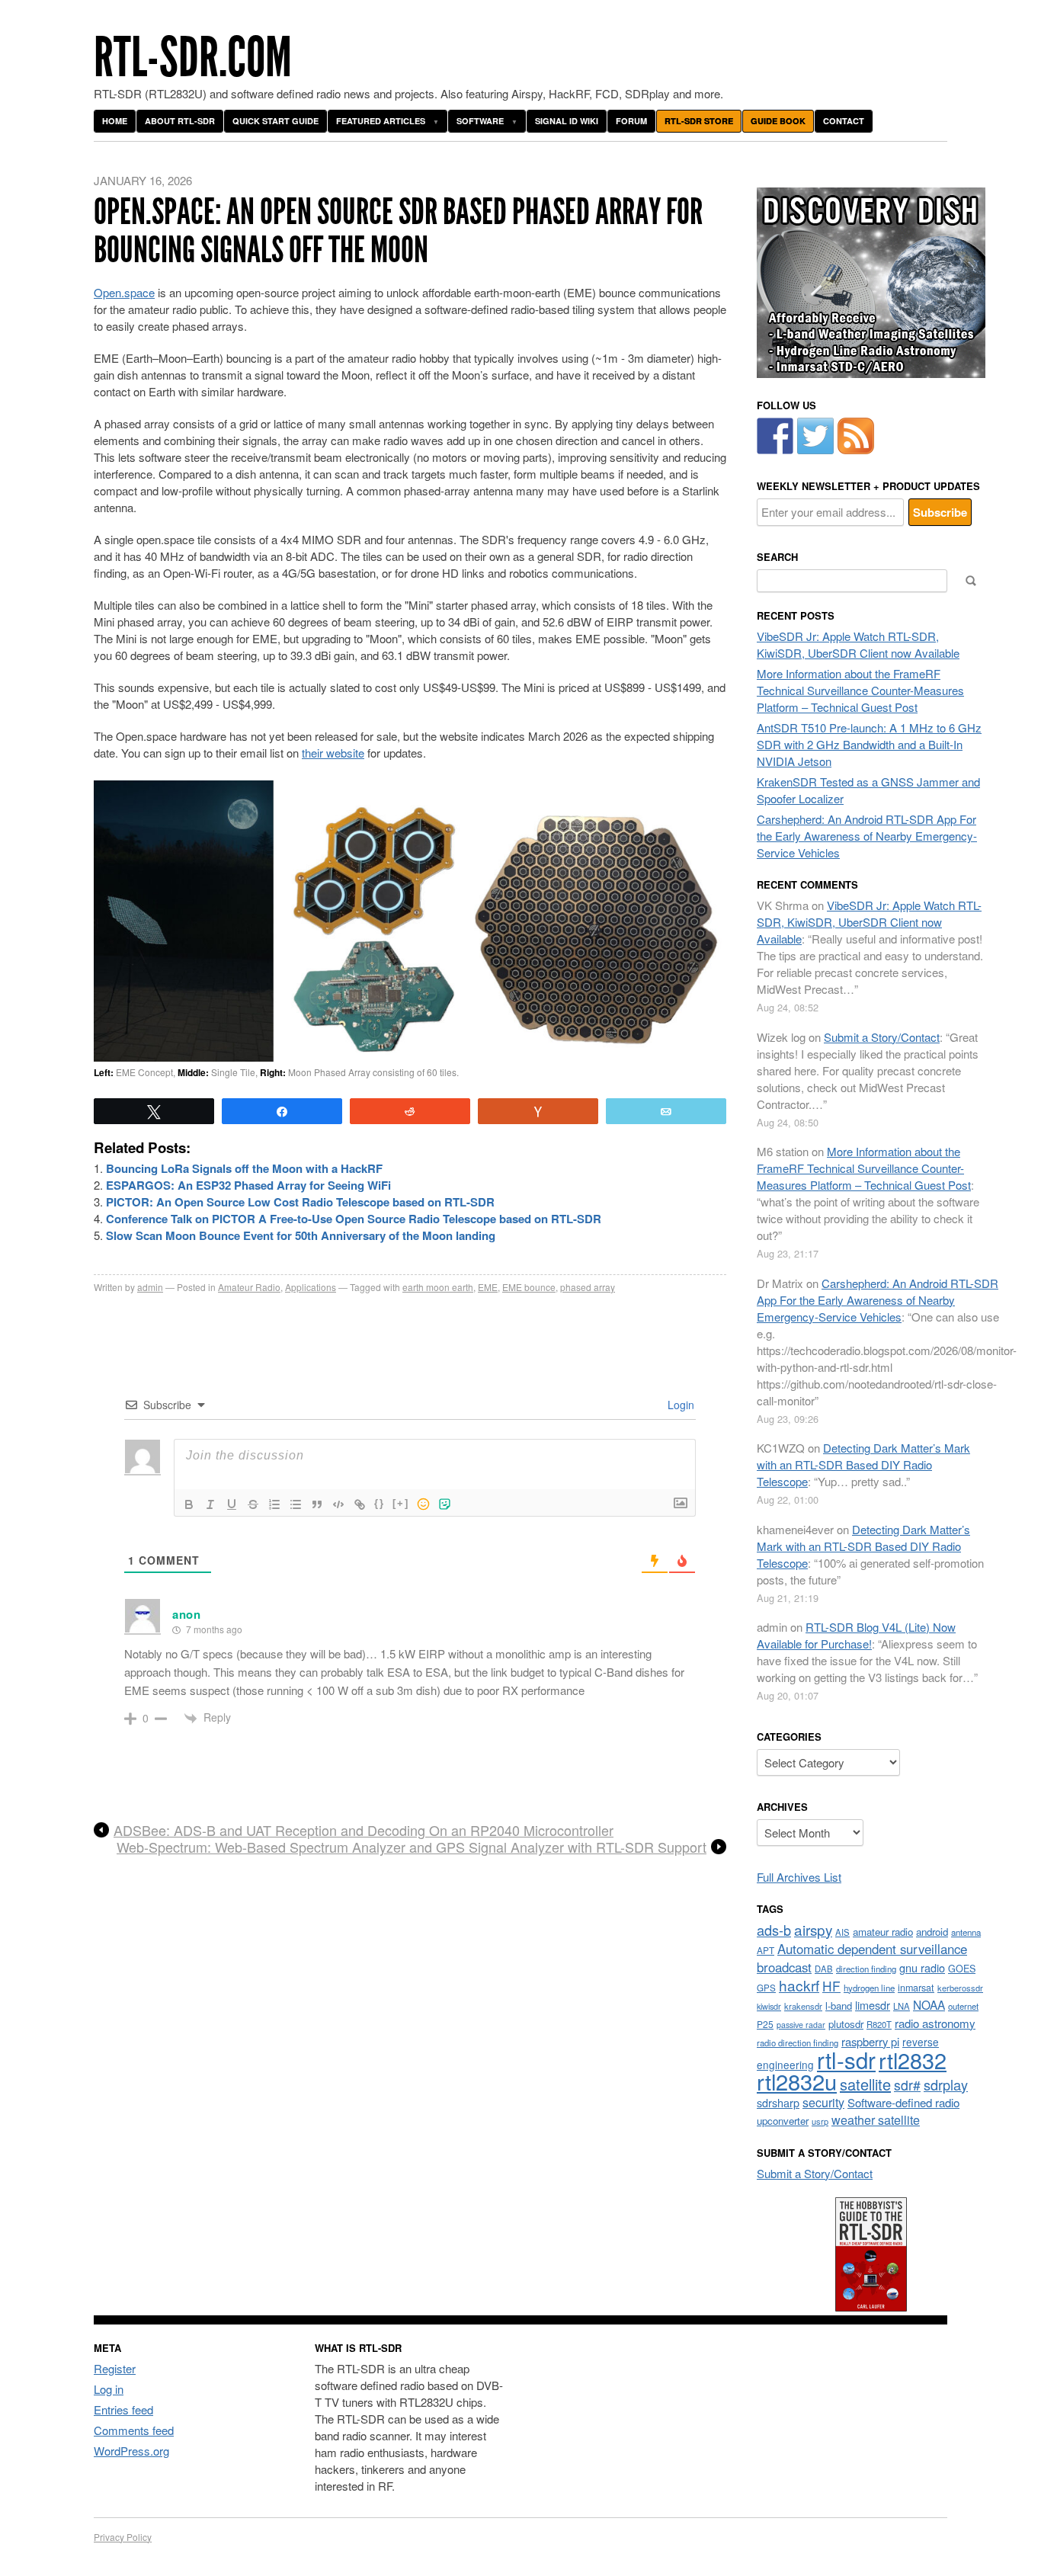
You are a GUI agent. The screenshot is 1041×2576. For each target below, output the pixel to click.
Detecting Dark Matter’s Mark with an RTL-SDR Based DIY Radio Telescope (863, 1464)
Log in (109, 2389)
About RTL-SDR (180, 121)
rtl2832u (797, 2081)
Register (115, 2368)
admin (150, 1287)
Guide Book (778, 121)
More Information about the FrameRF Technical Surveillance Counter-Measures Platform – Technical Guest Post (860, 690)
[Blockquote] (317, 1504)
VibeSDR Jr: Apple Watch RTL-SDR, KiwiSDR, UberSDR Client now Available (858, 644)
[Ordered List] (274, 1504)
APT (766, 1950)
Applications (311, 1287)
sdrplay (946, 2084)
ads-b (774, 1930)
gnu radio (922, 1967)
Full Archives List (799, 1877)
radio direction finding (798, 2043)
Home (115, 121)
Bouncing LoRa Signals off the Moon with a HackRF (244, 1168)
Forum (631, 121)
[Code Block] (338, 1504)
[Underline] (232, 1504)
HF (831, 1986)
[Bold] (189, 1504)
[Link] (360, 1504)
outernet (963, 2006)
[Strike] (253, 1504)
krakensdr (803, 2006)
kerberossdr (960, 1988)
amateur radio (883, 1932)
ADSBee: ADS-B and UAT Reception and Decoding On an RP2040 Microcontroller (364, 1831)
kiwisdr (769, 2006)
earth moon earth (438, 1287)
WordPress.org (131, 2451)
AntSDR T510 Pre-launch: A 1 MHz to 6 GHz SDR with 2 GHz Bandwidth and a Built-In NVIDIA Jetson (869, 744)
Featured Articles (381, 121)
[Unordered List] (296, 1504)
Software (480, 121)
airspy (813, 1929)
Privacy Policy (123, 2537)
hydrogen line (869, 1988)
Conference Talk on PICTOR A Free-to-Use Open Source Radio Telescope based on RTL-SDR (354, 1219)
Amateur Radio (249, 1287)
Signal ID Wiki (567, 121)
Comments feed (134, 2430)
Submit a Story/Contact (882, 1037)
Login (679, 1405)
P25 (765, 2024)
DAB (824, 1969)
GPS (766, 1988)
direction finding (866, 1969)
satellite (865, 2084)
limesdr (873, 2005)
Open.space (124, 292)
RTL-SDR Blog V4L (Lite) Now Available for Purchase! (856, 1635)
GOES (962, 1969)
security (823, 2102)
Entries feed (123, 2409)
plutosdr (846, 2024)
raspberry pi (870, 2041)
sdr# (907, 2085)
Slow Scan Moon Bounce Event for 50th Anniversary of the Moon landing (301, 1235)
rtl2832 (913, 2060)
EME (488, 1287)
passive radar (801, 2025)
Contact (844, 121)
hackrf (799, 1985)
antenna (966, 1932)
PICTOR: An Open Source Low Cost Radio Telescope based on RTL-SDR (300, 1202)
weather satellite (876, 2119)
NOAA (929, 2004)
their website (333, 753)
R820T (879, 2024)
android (932, 1932)
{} (380, 1503)
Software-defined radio (903, 2102)
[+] (401, 1503)
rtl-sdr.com (193, 58)
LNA (902, 2006)
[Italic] (210, 1504)
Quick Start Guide (275, 121)
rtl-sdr (846, 2059)
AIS (842, 1932)
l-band (839, 2006)
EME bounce (529, 1287)
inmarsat (916, 1988)
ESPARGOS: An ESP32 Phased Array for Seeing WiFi (248, 1185)
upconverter (783, 2121)
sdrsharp (778, 2102)
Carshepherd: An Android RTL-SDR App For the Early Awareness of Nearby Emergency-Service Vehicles (867, 836)
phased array (588, 1287)
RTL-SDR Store (699, 121)
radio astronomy (935, 2023)
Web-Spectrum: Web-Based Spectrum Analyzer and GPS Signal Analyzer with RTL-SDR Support (412, 1847)
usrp (820, 2121)
